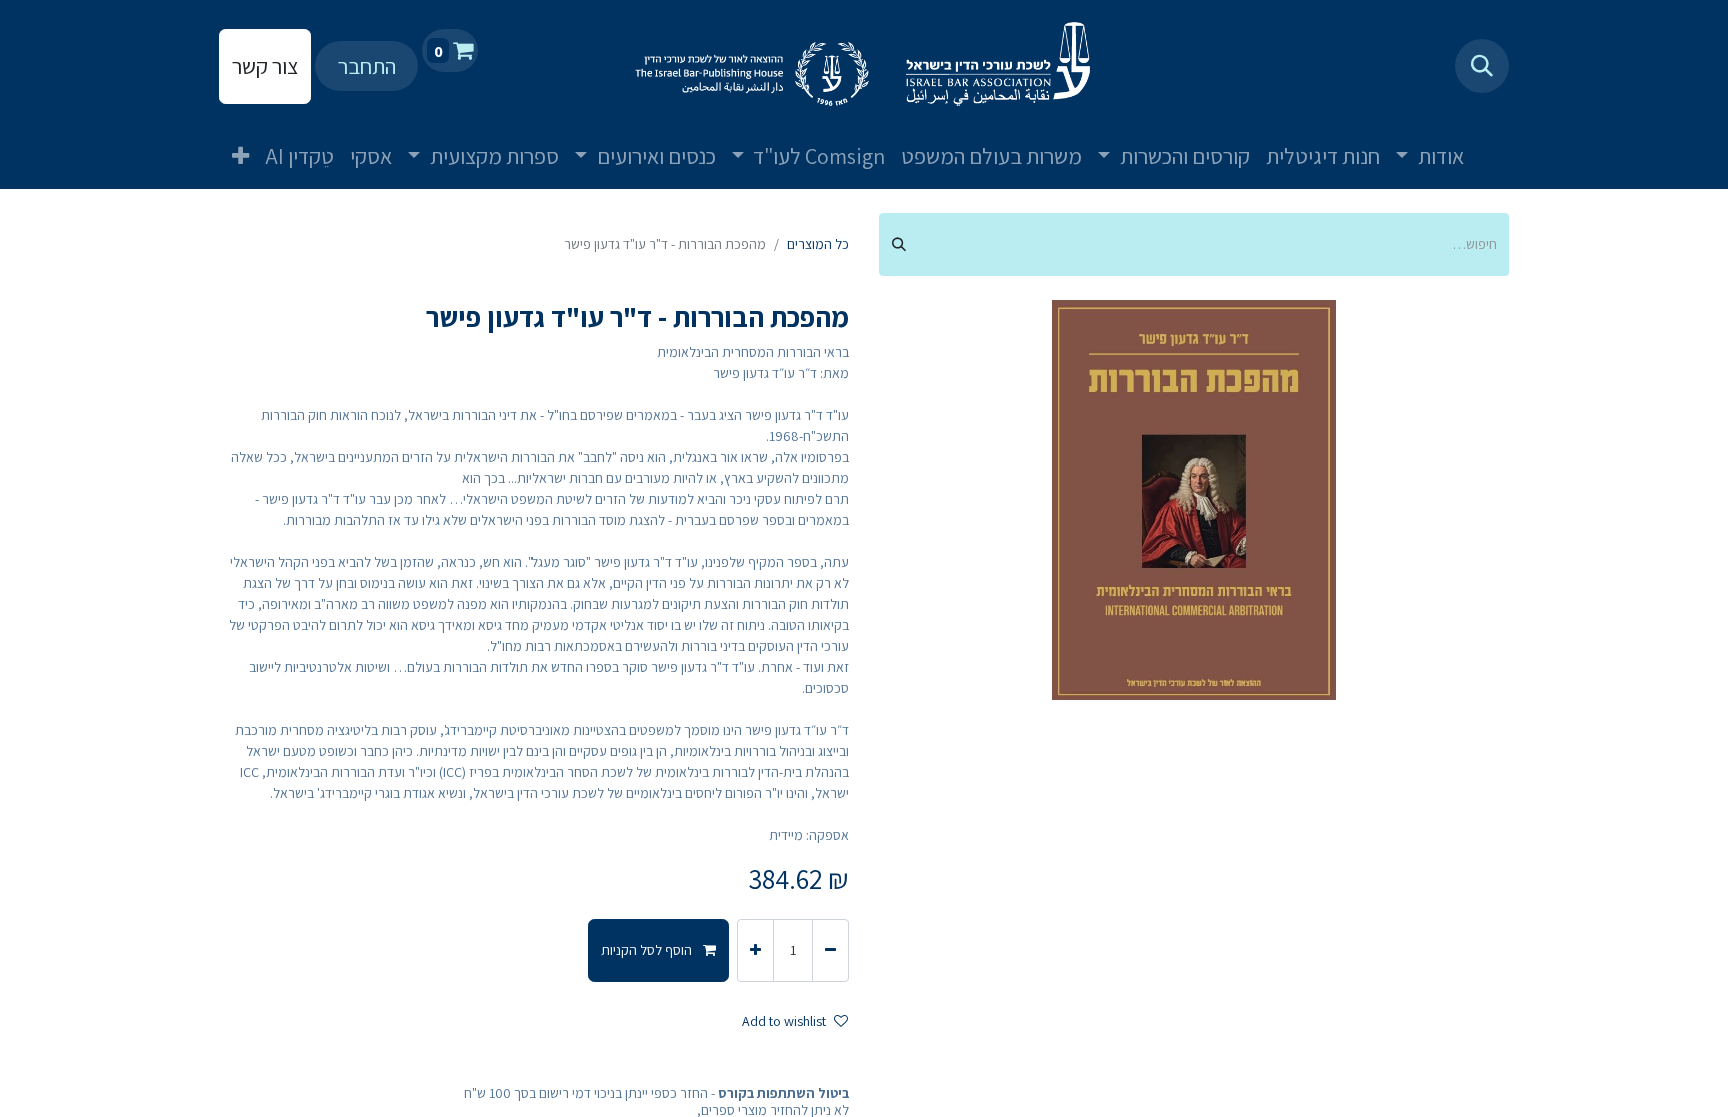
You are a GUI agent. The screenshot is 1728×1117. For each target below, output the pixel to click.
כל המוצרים (818, 244)
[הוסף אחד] (755, 950)
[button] (1482, 66)
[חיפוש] (899, 244)
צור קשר (265, 66)
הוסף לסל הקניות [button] (648, 950)
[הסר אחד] (830, 950)
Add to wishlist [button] (784, 1021)
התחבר (367, 66)
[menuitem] (1496, 140)
